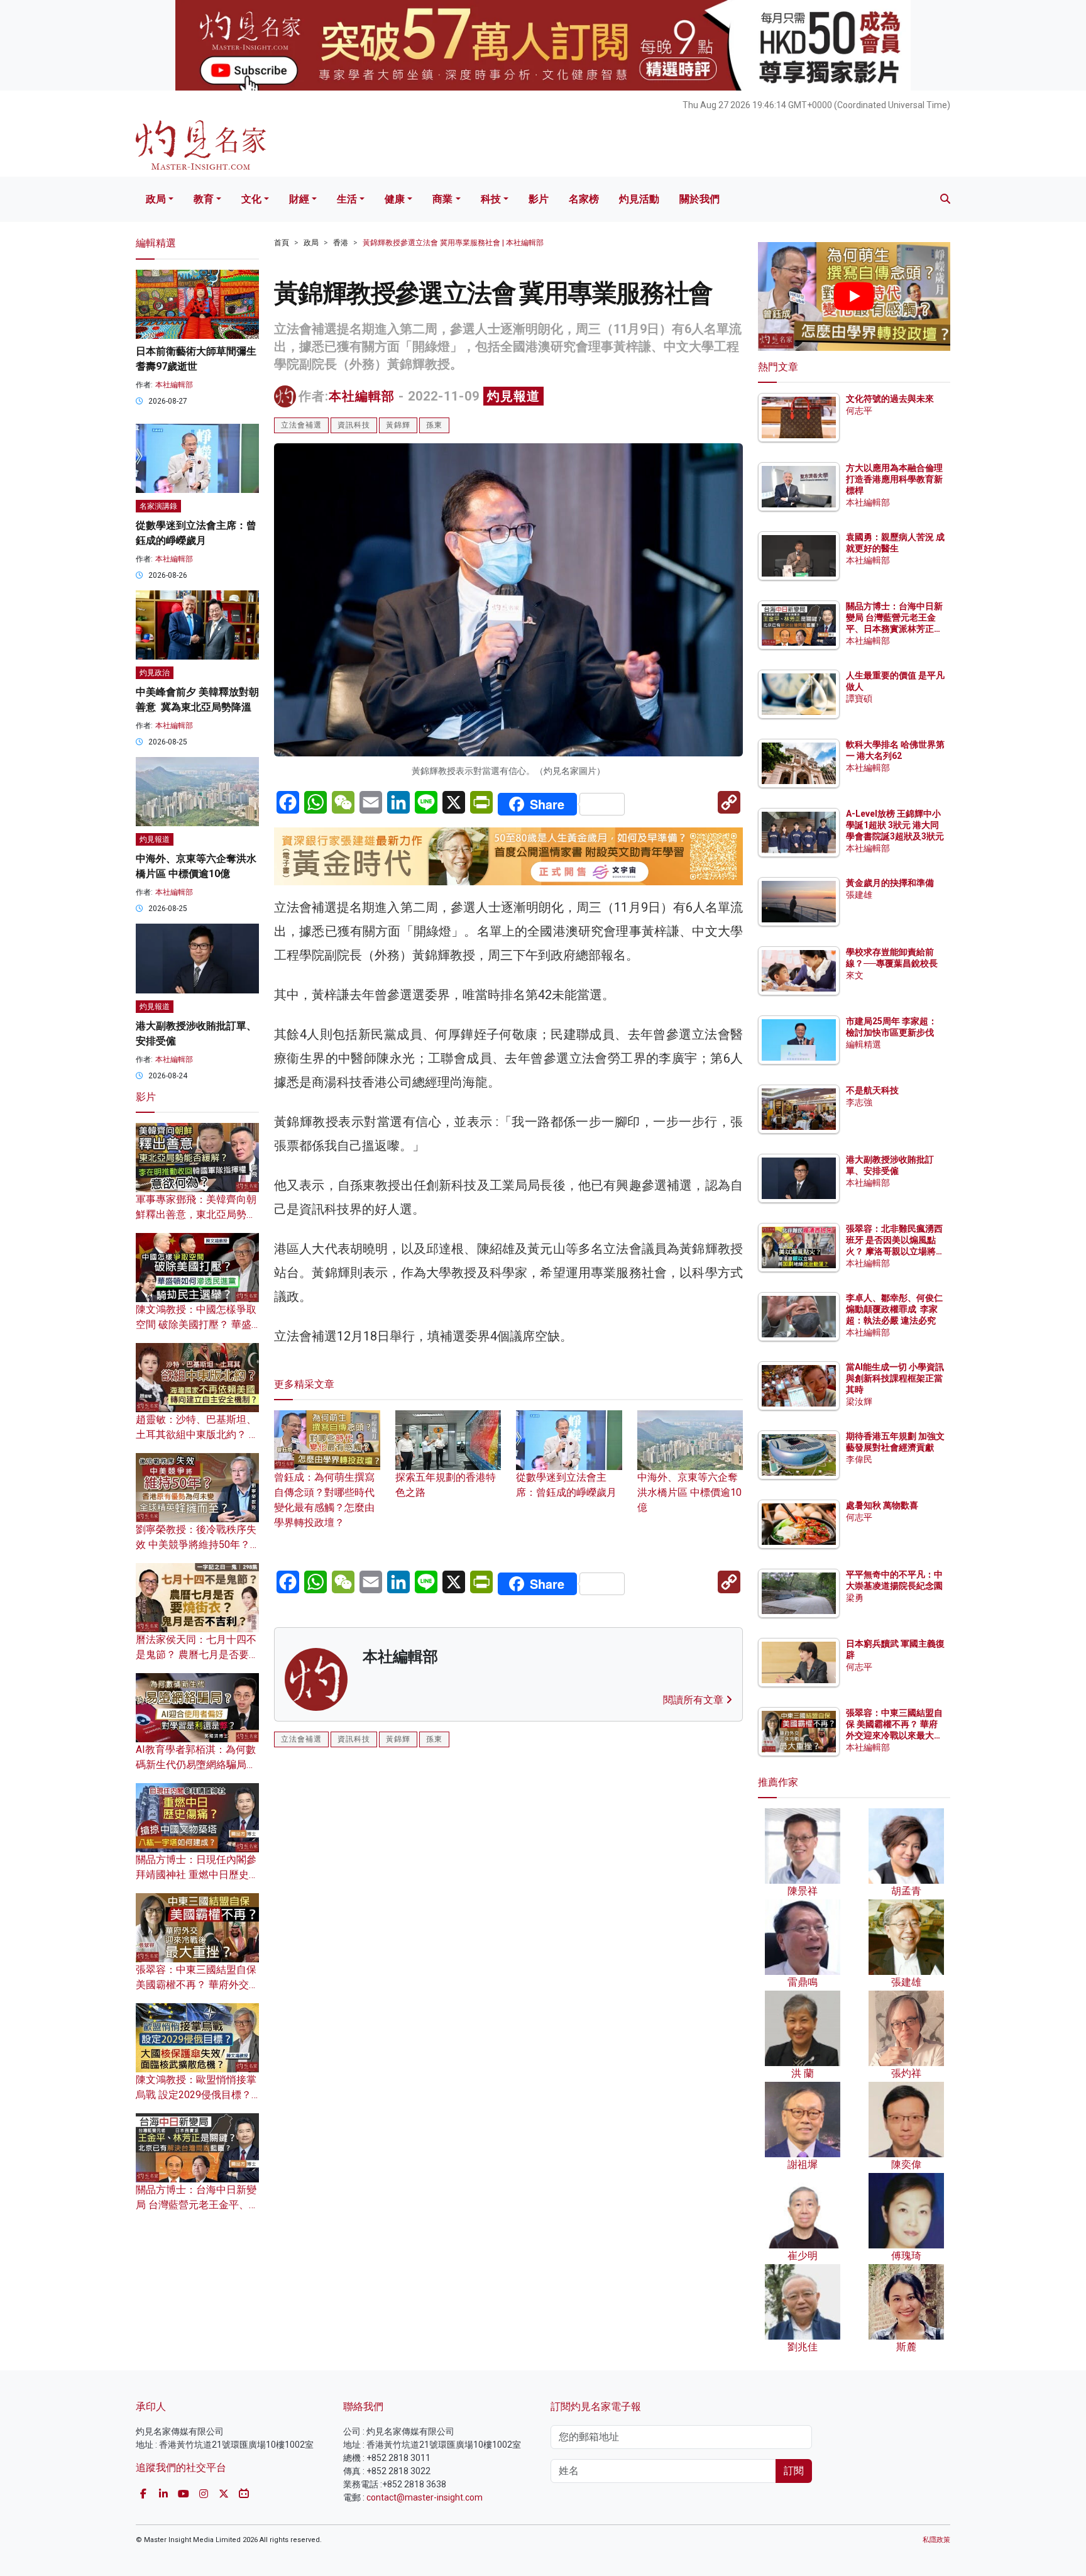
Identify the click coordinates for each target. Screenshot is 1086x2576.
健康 (395, 199)
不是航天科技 (872, 1090)
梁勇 (855, 1598)
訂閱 (794, 2471)
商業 (442, 199)
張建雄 (859, 895)
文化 (251, 199)
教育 (204, 199)
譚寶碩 (859, 699)
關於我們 (699, 199)
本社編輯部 (362, 396)
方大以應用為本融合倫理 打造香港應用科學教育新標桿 (895, 479)
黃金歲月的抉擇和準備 (890, 883)
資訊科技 (354, 425)
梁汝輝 (859, 1401)
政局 (156, 199)
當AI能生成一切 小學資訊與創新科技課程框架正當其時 (895, 1378)
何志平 (859, 411)
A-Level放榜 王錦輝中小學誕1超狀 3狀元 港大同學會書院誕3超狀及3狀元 (895, 825)
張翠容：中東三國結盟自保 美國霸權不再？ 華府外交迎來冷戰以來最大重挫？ (197, 1985)
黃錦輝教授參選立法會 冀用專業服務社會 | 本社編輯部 (453, 243)
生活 (347, 199)
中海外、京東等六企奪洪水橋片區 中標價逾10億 (689, 1492)
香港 (341, 243)
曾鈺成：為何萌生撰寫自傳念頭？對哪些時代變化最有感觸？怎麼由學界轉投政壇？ (324, 1500)
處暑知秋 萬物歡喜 (882, 1505)
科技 (491, 199)
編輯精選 (864, 1044)
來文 (855, 975)
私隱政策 (936, 2540)
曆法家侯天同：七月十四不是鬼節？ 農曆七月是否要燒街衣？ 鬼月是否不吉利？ (197, 1655)
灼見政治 (155, 673)
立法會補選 (301, 425)
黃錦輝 (398, 425)
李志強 (859, 1102)
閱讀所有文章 (694, 1700)
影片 (539, 199)
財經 (299, 199)
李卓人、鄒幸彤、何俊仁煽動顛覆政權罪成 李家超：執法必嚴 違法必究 (894, 1309)
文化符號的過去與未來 (890, 399)
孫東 (434, 425)
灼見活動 (639, 199)
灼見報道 (513, 396)
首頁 (282, 243)
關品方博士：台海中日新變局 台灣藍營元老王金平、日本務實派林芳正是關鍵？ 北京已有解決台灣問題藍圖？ (895, 629)
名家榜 (584, 199)
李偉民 (859, 1459)
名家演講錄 (158, 506)
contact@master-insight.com (425, 2497)
